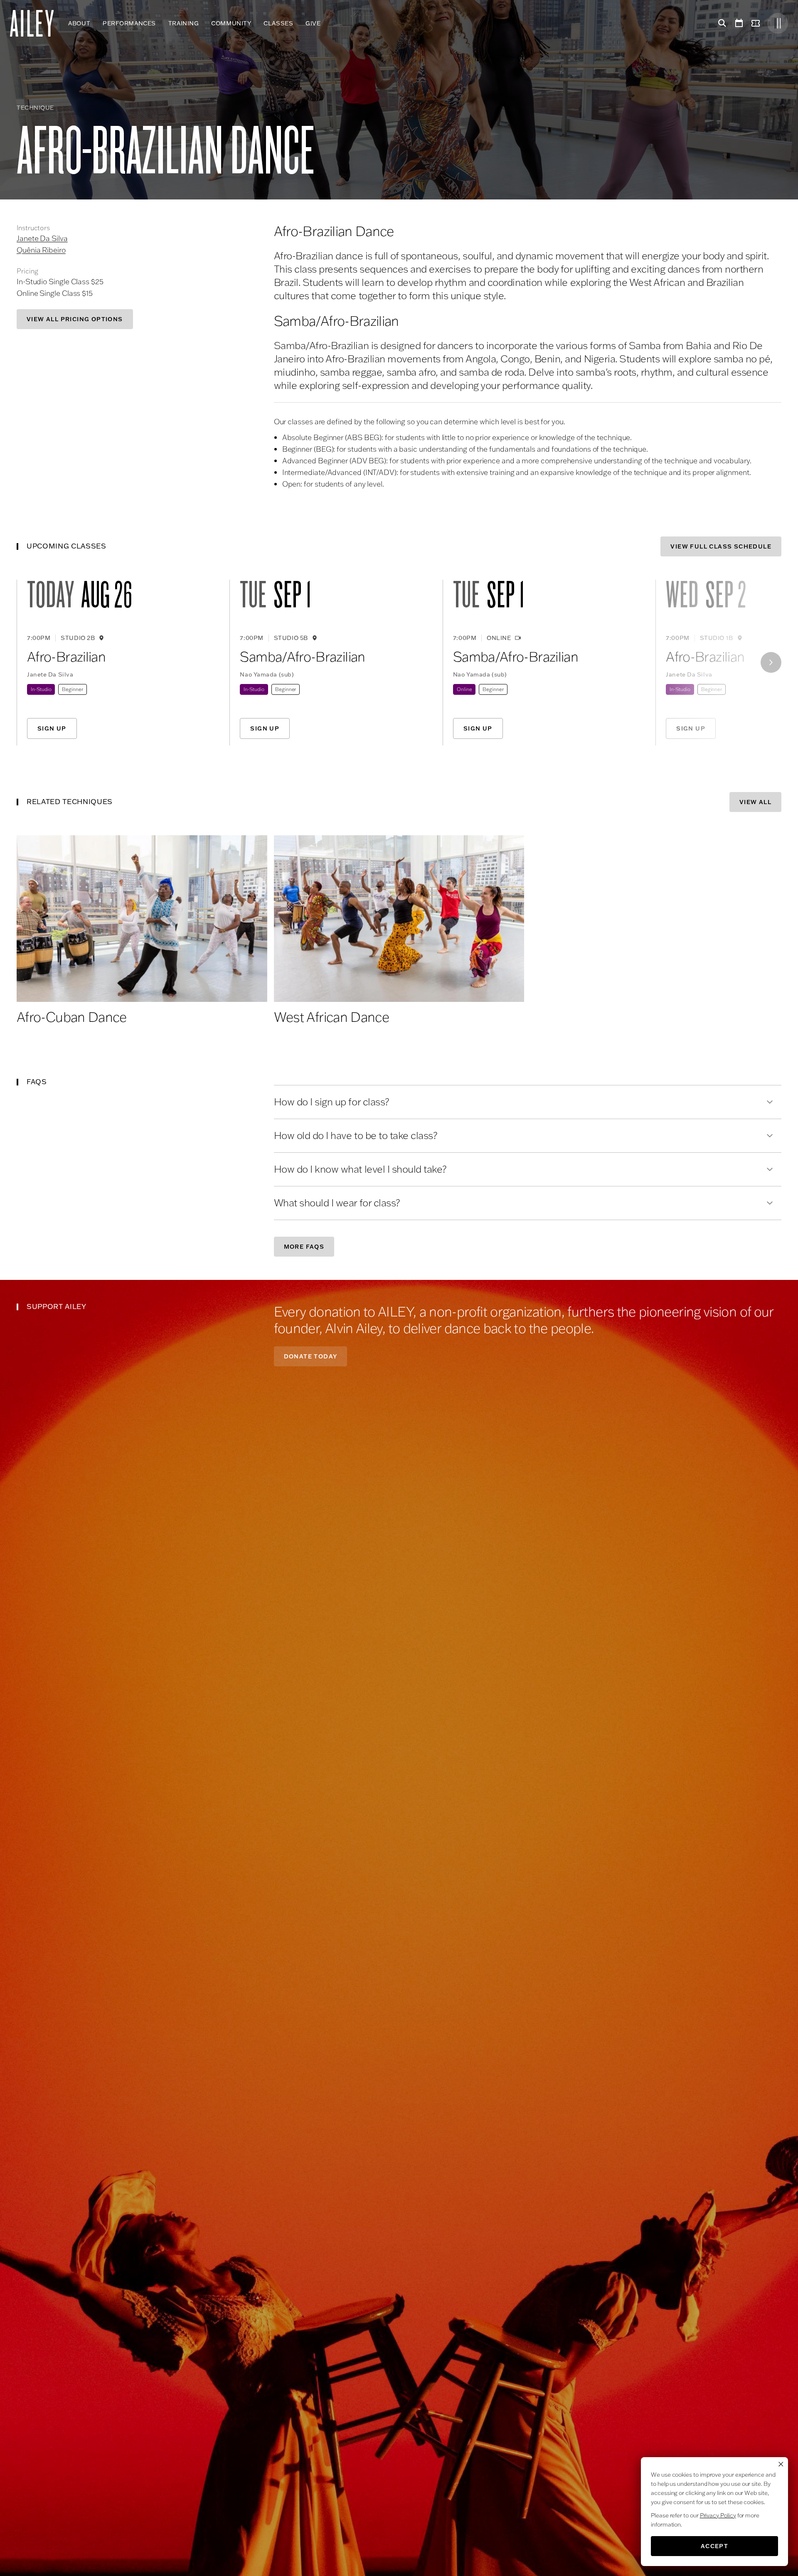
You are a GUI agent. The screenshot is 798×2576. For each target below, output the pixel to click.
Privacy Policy (718, 2515)
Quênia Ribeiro (41, 250)
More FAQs (304, 1247)
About (79, 23)
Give (313, 23)
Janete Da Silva (42, 238)
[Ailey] (36, 23)
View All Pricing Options (75, 319)
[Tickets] (757, 23)
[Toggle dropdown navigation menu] (327, 23)
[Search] (721, 23)
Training (183, 23)
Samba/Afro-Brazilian (302, 657)
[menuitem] (79, 23)
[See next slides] (771, 662)
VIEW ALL (755, 802)
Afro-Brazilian (66, 657)
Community (231, 23)
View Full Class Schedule (721, 546)
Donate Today (311, 1356)
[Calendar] (739, 23)
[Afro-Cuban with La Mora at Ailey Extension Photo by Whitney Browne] (142, 919)
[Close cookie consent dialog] (781, 2464)
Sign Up (52, 728)
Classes (278, 23)
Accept (714, 2546)
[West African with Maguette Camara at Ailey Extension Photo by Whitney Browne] (399, 919)
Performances (129, 23)
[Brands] (778, 23)
